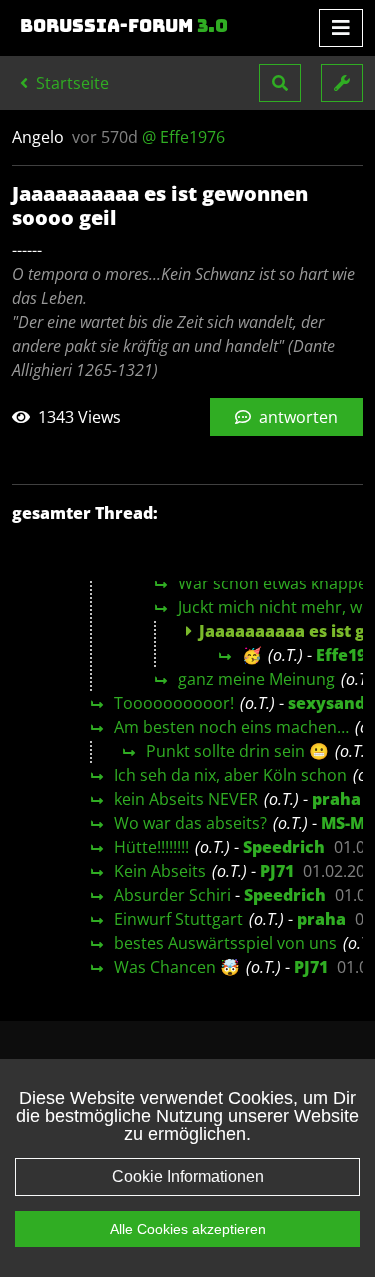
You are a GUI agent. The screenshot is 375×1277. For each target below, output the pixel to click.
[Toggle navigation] (341, 28)
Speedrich (284, 847)
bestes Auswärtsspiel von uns (225, 943)
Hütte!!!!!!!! (151, 847)
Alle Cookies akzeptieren (188, 1229)
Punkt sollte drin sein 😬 (237, 751)
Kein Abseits (160, 871)
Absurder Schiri (172, 895)
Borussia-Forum (124, 26)
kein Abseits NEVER (186, 799)
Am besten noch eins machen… (231, 727)
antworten (296, 417)
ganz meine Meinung (256, 679)
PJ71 (277, 871)
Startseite (70, 83)
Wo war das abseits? (190, 823)
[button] (280, 83)
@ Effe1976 (183, 137)
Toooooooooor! (174, 703)
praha (336, 799)
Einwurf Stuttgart (178, 919)
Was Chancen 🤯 (177, 967)
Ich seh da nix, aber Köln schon (230, 775)
